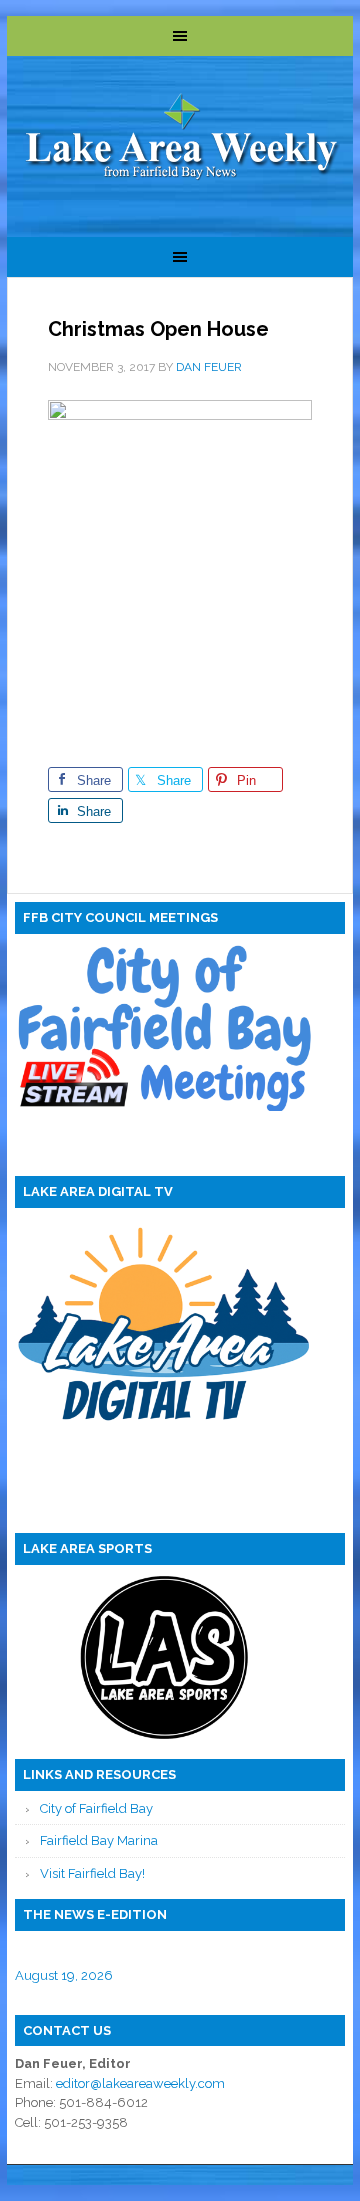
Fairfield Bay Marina (99, 1840)
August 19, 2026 (64, 1975)
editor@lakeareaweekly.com (140, 2083)
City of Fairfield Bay (96, 1808)
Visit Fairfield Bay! (92, 1873)
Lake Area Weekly (182, 138)
